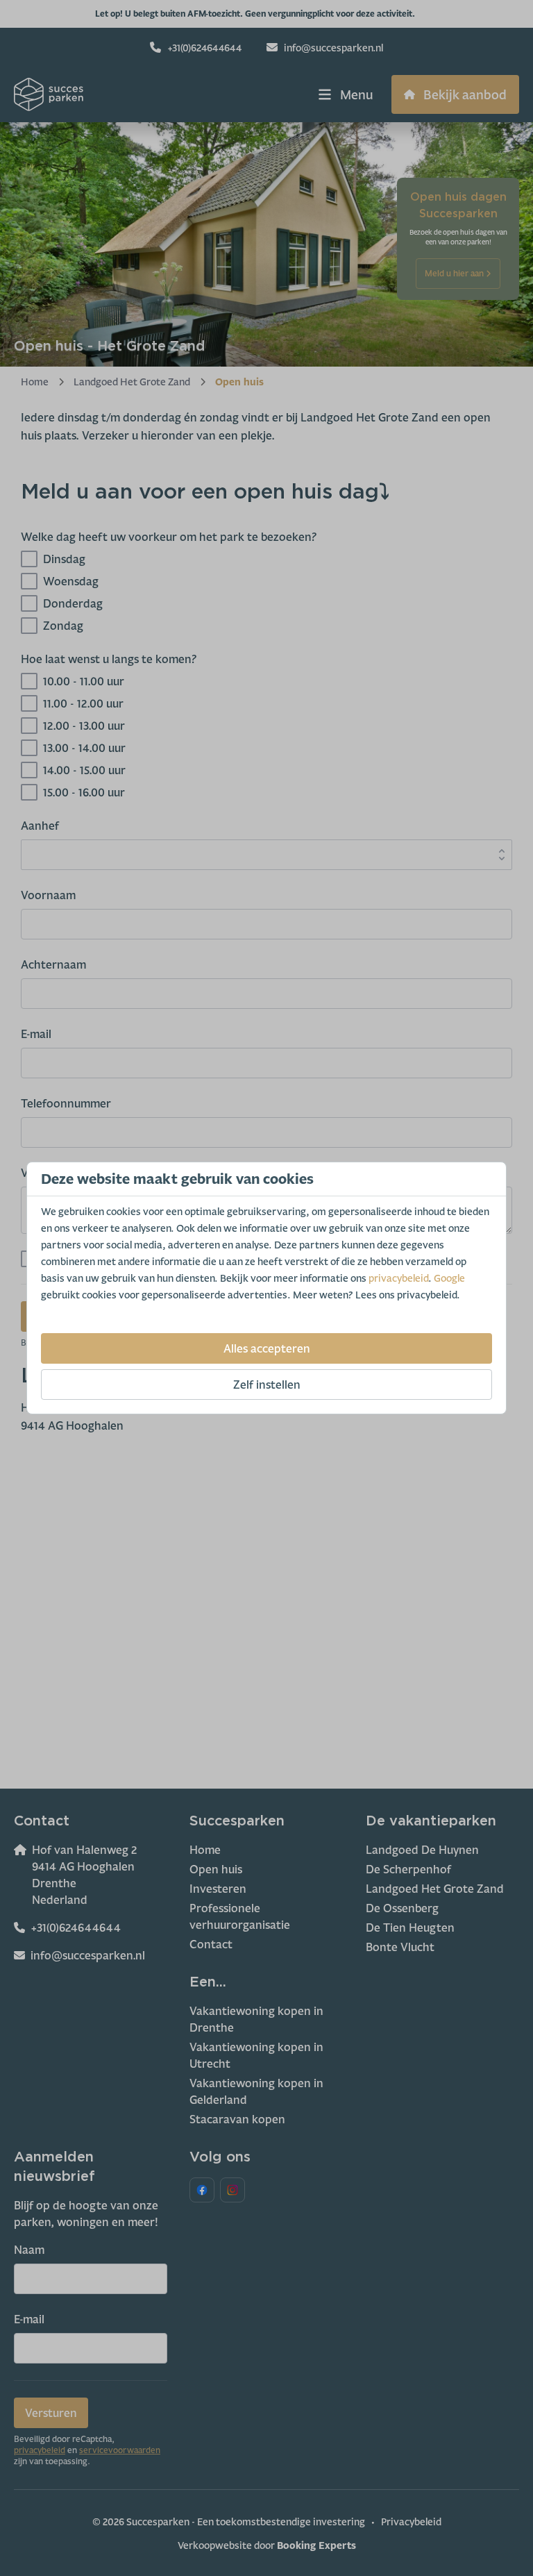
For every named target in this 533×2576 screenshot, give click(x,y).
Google (449, 1278)
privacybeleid (398, 1278)
